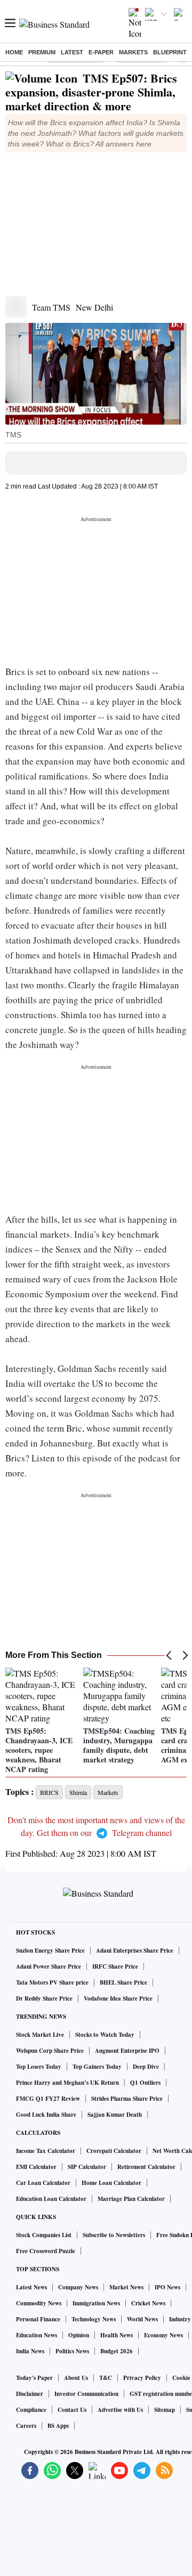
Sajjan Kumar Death (115, 2115)
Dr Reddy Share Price (44, 1998)
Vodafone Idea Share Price (118, 1998)
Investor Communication (86, 2394)
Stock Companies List (44, 2235)
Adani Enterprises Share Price (135, 1951)
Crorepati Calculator (114, 2151)
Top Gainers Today (97, 2067)
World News (142, 2319)
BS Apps (58, 2426)
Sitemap (165, 2410)
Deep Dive (146, 2067)
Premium (42, 52)
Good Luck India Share (46, 2115)
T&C (106, 2378)
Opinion (79, 2335)
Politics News (72, 2351)
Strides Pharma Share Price (127, 2099)
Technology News (94, 2319)
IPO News (167, 2287)
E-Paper (101, 52)
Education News (37, 2335)
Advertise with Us (120, 2410)
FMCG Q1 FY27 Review (48, 2099)
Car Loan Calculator (43, 2183)
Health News (117, 2335)
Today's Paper (34, 2378)
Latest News (31, 2287)
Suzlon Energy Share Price (50, 1951)
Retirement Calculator (146, 2167)
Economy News (163, 2335)
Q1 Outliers (145, 2083)
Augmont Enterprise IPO (127, 2051)
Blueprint (170, 52)
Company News (78, 2287)
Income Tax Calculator (46, 2151)
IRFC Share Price (115, 1966)
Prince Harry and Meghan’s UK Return (67, 2083)
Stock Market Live (40, 2035)
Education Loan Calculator (51, 2199)
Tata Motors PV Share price (52, 1982)
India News (30, 2351)
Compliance (31, 2410)
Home (14, 52)
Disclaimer (30, 2394)
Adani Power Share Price (49, 1966)
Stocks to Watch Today (105, 2035)
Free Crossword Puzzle (46, 2251)
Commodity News (39, 2303)
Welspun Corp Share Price (50, 2051)
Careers (26, 2426)
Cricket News (148, 2303)
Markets (133, 52)
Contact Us (72, 2410)
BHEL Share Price (123, 1982)
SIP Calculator (87, 2167)
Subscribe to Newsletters (114, 2235)
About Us (76, 2378)
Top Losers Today (39, 2067)
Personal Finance (38, 2319)
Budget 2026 (117, 2351)
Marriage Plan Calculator (131, 2199)
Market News (126, 2287)
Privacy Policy (142, 2378)
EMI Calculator (36, 2167)
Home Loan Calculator (111, 2183)
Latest (72, 52)
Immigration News (96, 2303)
